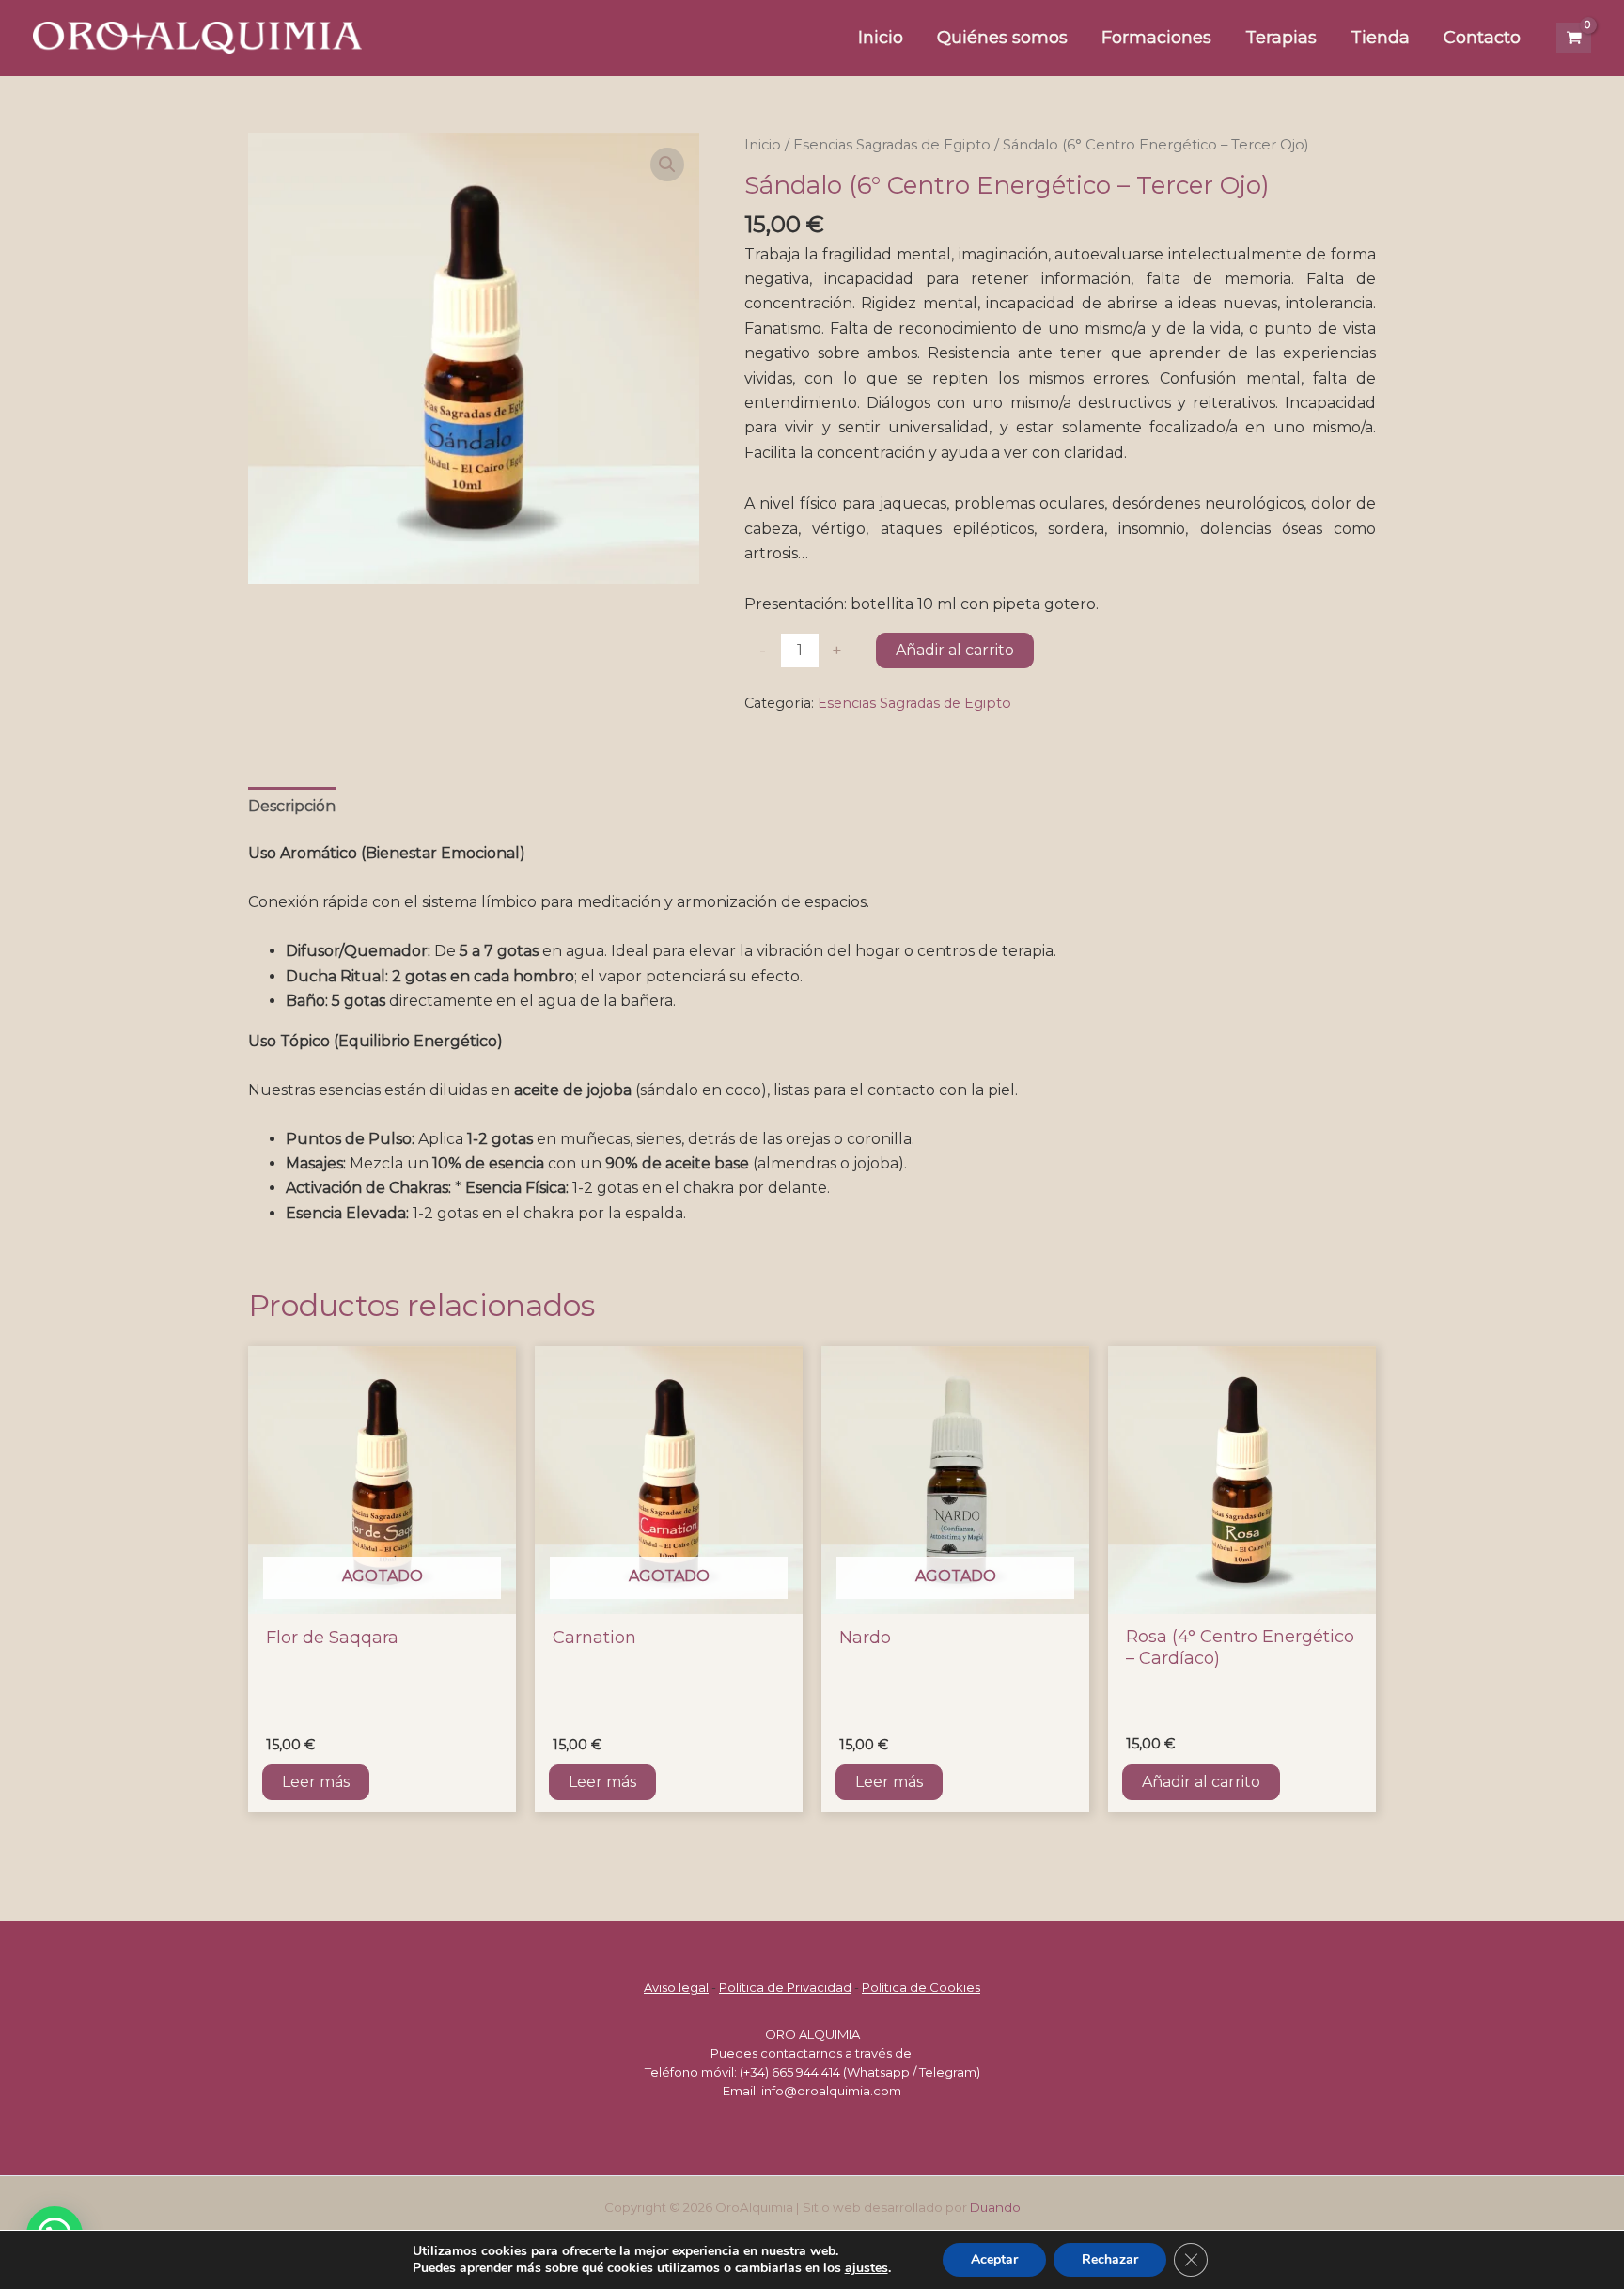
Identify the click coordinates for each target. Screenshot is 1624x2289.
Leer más (316, 1782)
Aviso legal (676, 1987)
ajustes (867, 2268)
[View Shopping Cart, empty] (1574, 38)
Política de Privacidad (785, 1987)
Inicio (763, 145)
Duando (995, 2207)
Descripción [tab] (292, 806)
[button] (667, 165)
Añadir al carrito (955, 650)
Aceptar (994, 2259)
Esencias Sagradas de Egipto (892, 145)
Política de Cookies (921, 1987)
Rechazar (1110, 2259)
